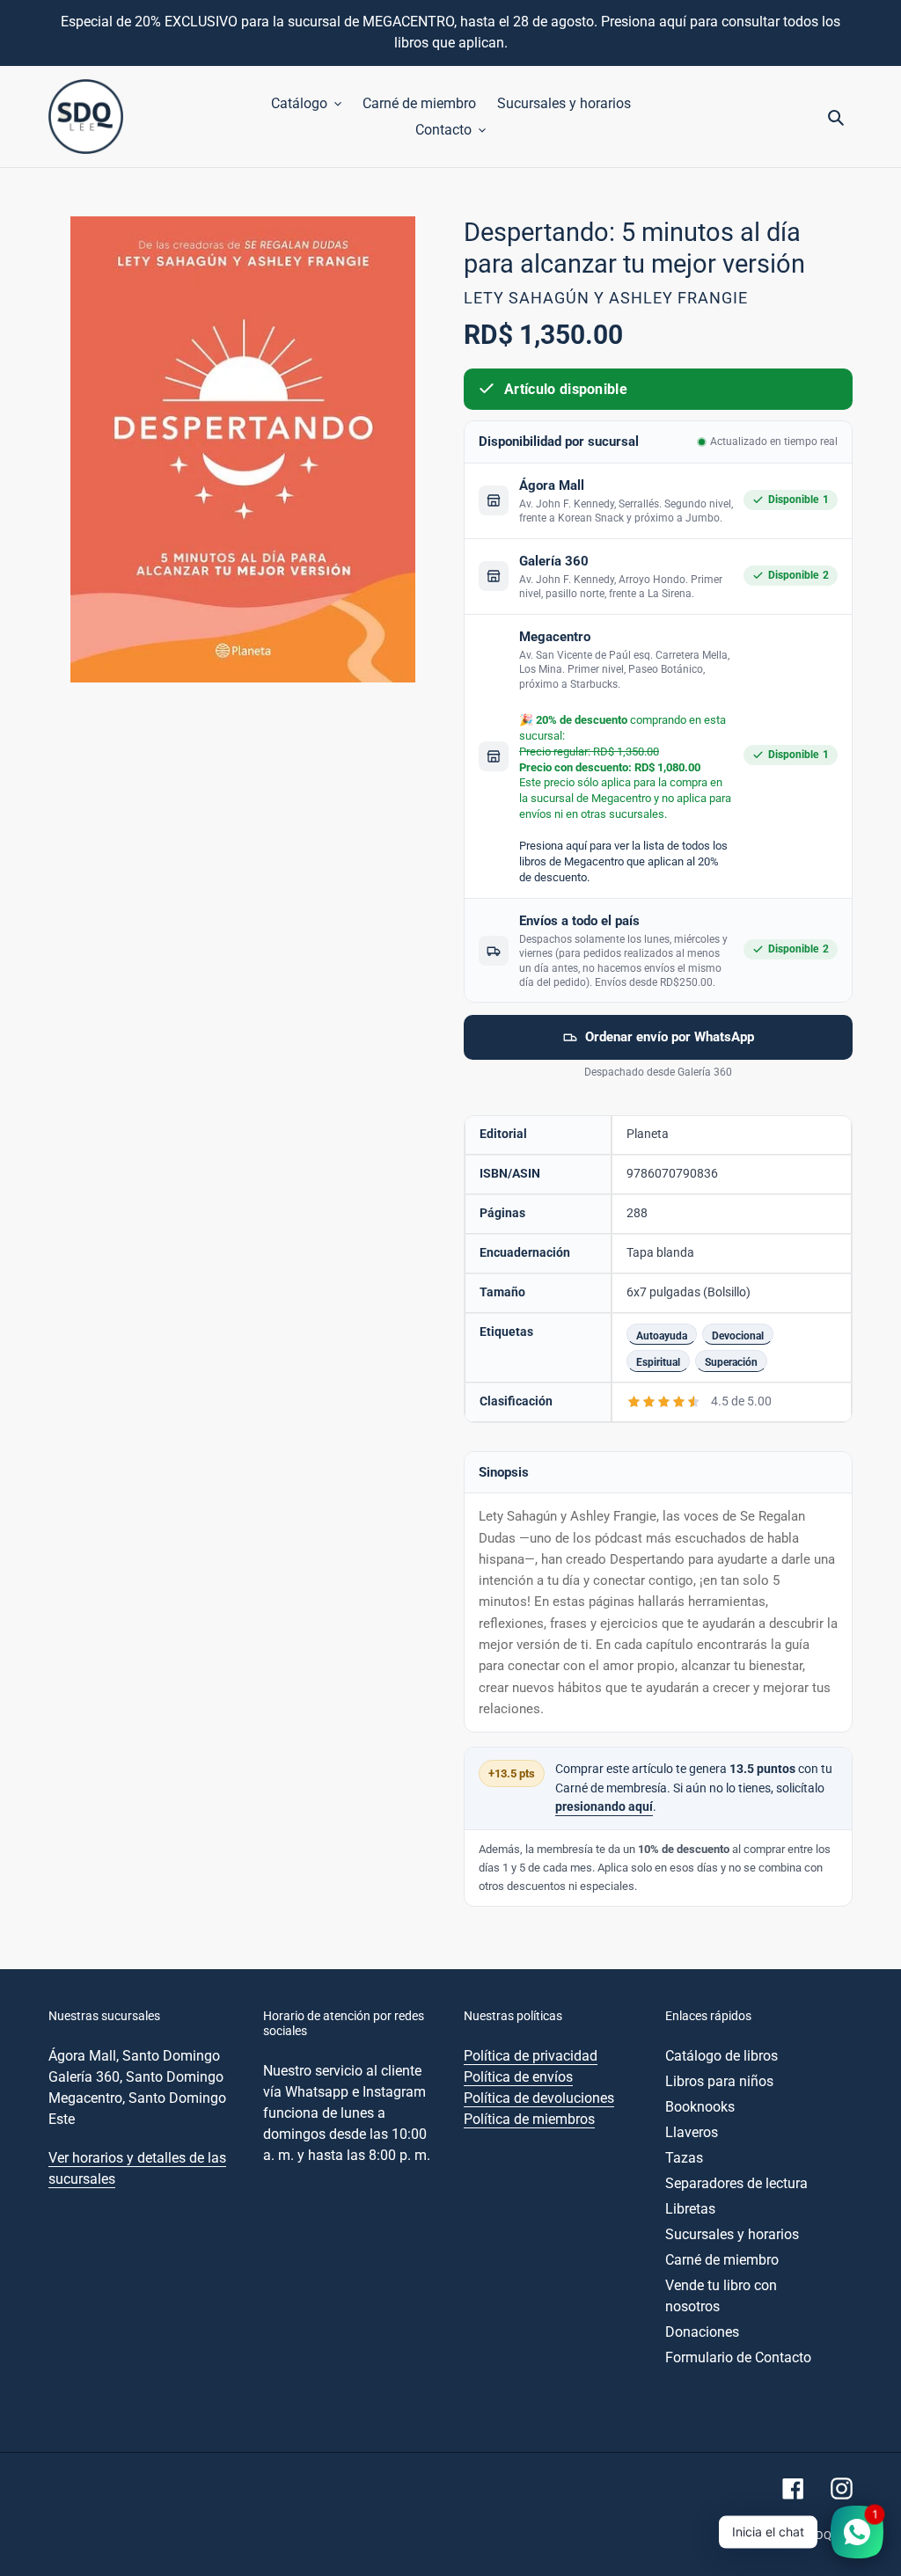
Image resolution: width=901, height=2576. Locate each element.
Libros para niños (719, 2081)
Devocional (738, 1335)
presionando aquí (604, 1807)
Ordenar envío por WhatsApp (670, 1037)
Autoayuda (662, 1335)
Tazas (684, 2158)
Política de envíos (518, 2077)
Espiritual (658, 1362)
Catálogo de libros (722, 2056)
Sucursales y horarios (732, 2234)
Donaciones (702, 2332)
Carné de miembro (722, 2260)
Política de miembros (529, 2119)
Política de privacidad (531, 2056)
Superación (731, 1362)
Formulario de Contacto (738, 2357)
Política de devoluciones (539, 2098)
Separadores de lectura (736, 2183)
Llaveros (692, 2132)
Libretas (690, 2209)
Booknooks (700, 2107)
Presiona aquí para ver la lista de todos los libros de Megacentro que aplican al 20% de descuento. (623, 861)
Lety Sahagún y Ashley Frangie (606, 298)
